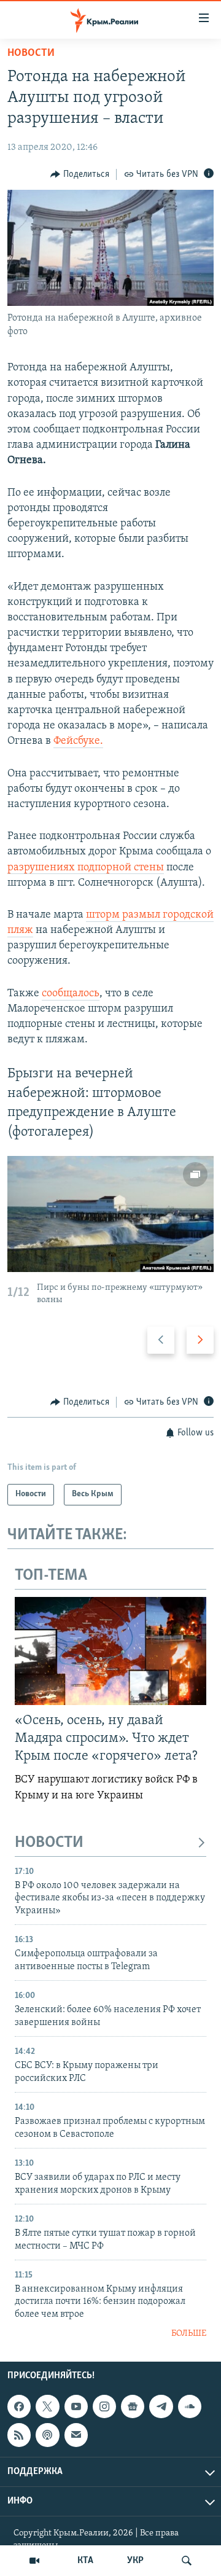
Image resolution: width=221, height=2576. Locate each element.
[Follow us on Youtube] (76, 2406)
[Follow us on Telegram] (161, 2406)
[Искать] (187, 2561)
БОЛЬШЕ (189, 2334)
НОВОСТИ (49, 1843)
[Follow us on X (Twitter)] (47, 2406)
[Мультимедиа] (34, 2561)
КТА (85, 2561)
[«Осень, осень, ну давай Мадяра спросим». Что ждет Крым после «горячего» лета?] (110, 1651)
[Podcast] (47, 2435)
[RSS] (19, 2435)
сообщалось (71, 994)
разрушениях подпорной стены (86, 868)
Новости (31, 53)
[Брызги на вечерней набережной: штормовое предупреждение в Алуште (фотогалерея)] (110, 1214)
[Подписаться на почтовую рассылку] (76, 2435)
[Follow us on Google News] (133, 2406)
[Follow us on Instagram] (104, 2406)
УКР (135, 2561)
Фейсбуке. (78, 741)
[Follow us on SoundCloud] (190, 2406)
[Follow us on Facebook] (19, 2406)
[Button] (80, 174)
